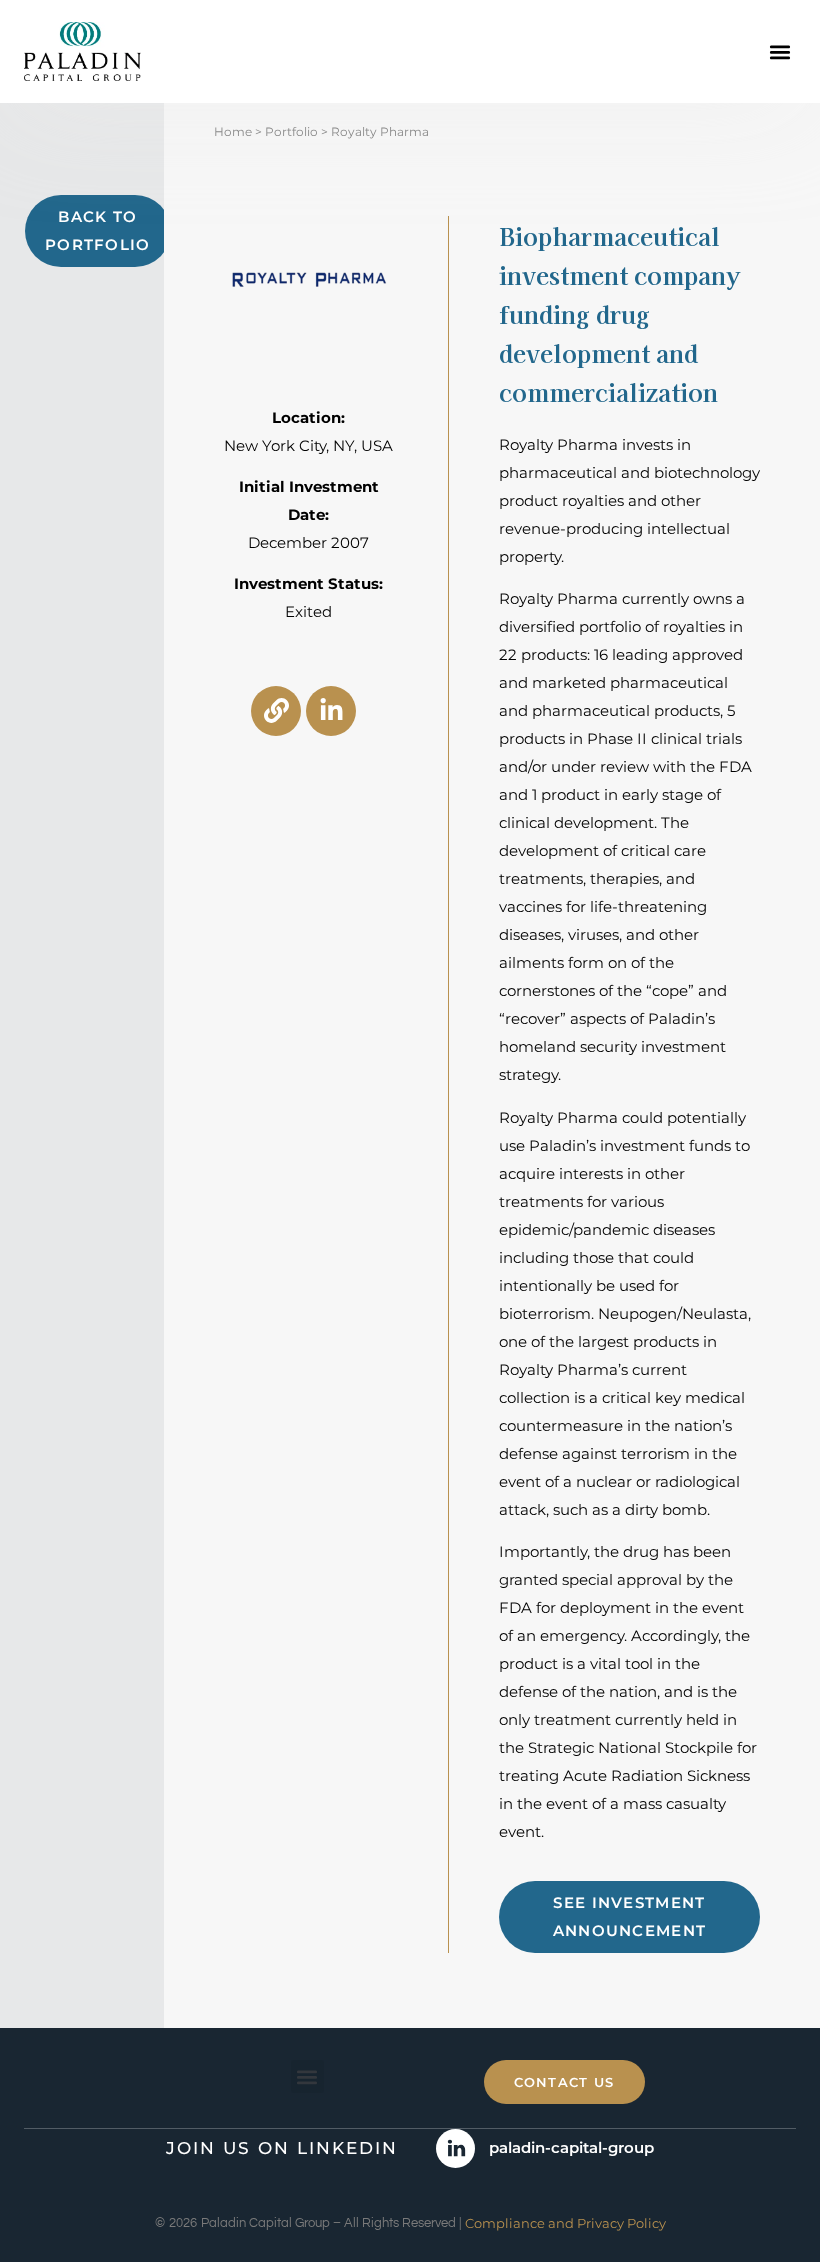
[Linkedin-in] (331, 711)
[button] (779, 51)
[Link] (276, 711)
